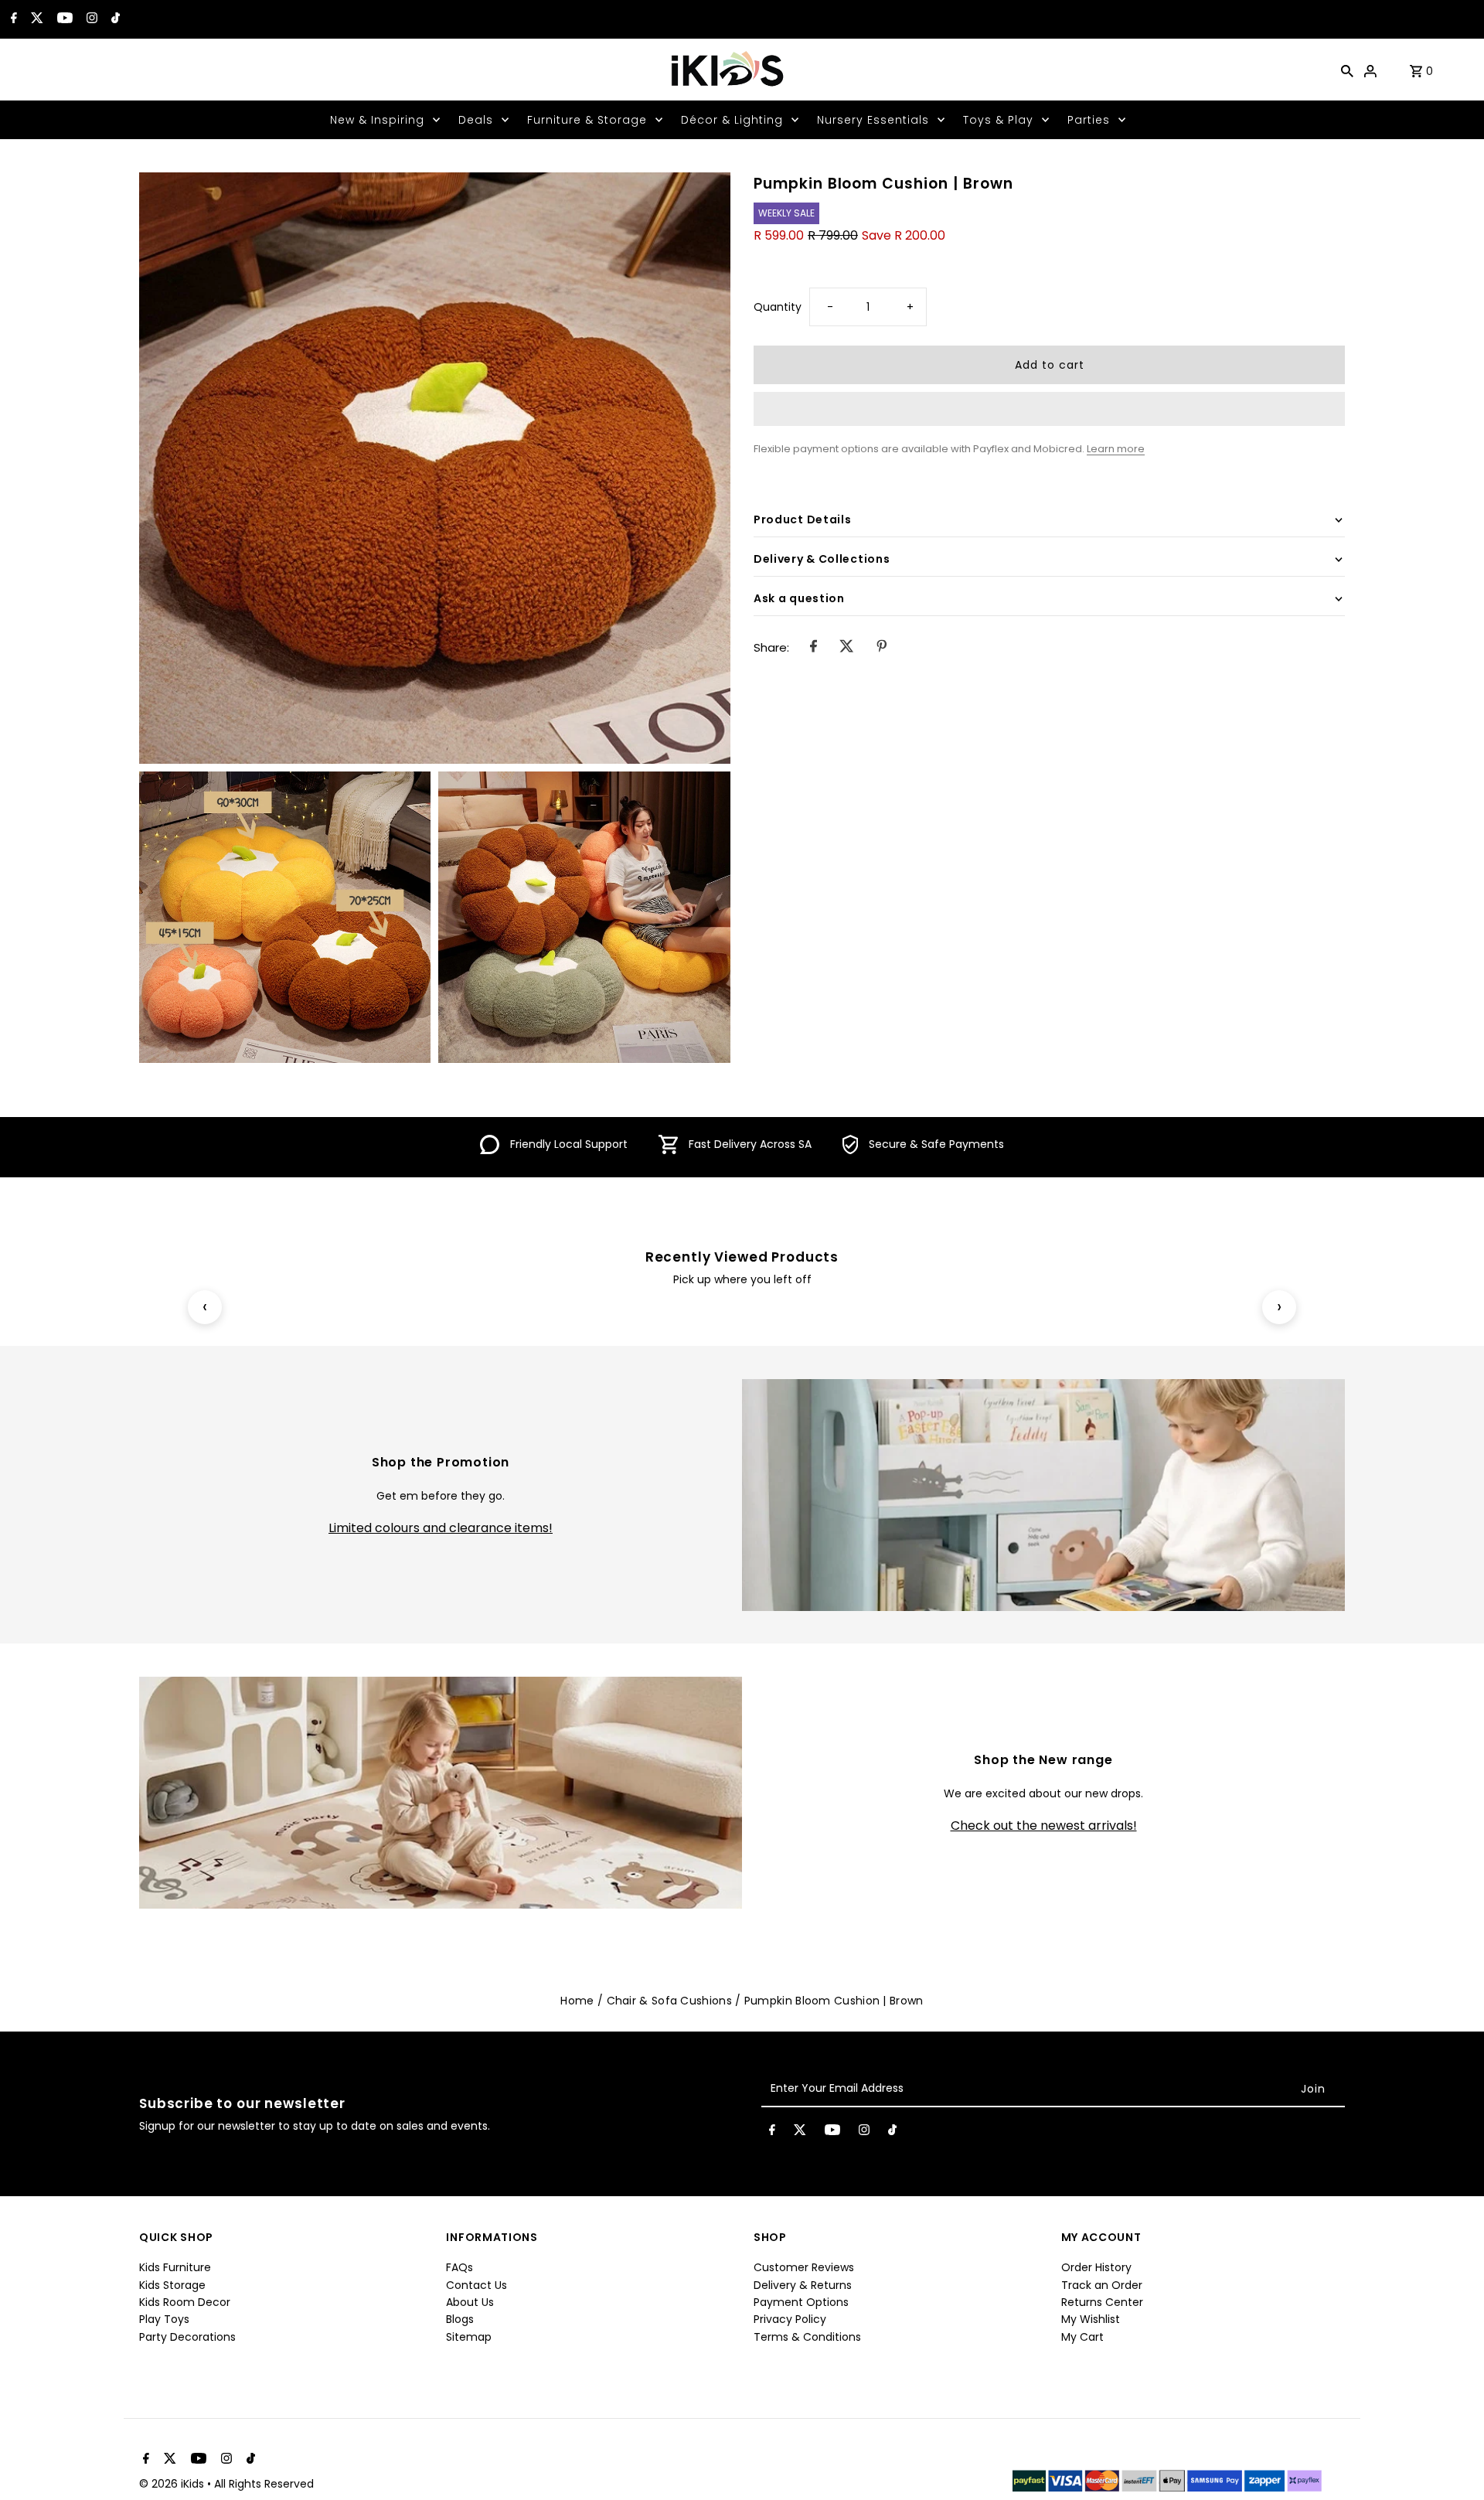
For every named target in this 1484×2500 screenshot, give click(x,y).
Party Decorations (187, 2337)
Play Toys (164, 2319)
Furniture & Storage (587, 120)
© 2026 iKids (173, 2484)
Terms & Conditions (807, 2337)
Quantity (778, 307)
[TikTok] (114, 19)
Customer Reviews (804, 2267)
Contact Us (477, 2285)
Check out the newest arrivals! (1044, 1826)
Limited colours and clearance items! (441, 1528)
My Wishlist (1091, 2319)
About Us (470, 2302)
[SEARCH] (1347, 70)
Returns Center (1102, 2302)
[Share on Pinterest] (882, 649)
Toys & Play (998, 120)
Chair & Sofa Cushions (669, 2001)
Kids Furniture (175, 2267)
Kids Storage (172, 2285)
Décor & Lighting (732, 120)
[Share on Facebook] (813, 649)
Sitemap (469, 2337)
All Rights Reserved (264, 2484)
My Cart (1082, 2337)
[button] (1049, 409)
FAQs (459, 2267)
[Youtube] (63, 19)
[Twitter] (35, 19)
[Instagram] (90, 19)
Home (577, 2001)
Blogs (460, 2319)
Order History (1096, 2267)
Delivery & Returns (803, 2285)
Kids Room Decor (185, 2302)
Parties (1089, 120)
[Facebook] (12, 19)
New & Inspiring (377, 120)
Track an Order (1102, 2285)
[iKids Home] (727, 70)
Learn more (1116, 449)
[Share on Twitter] (847, 649)
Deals (476, 120)
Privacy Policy (790, 2319)
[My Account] (1370, 70)
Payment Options (801, 2302)
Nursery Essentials (873, 120)
